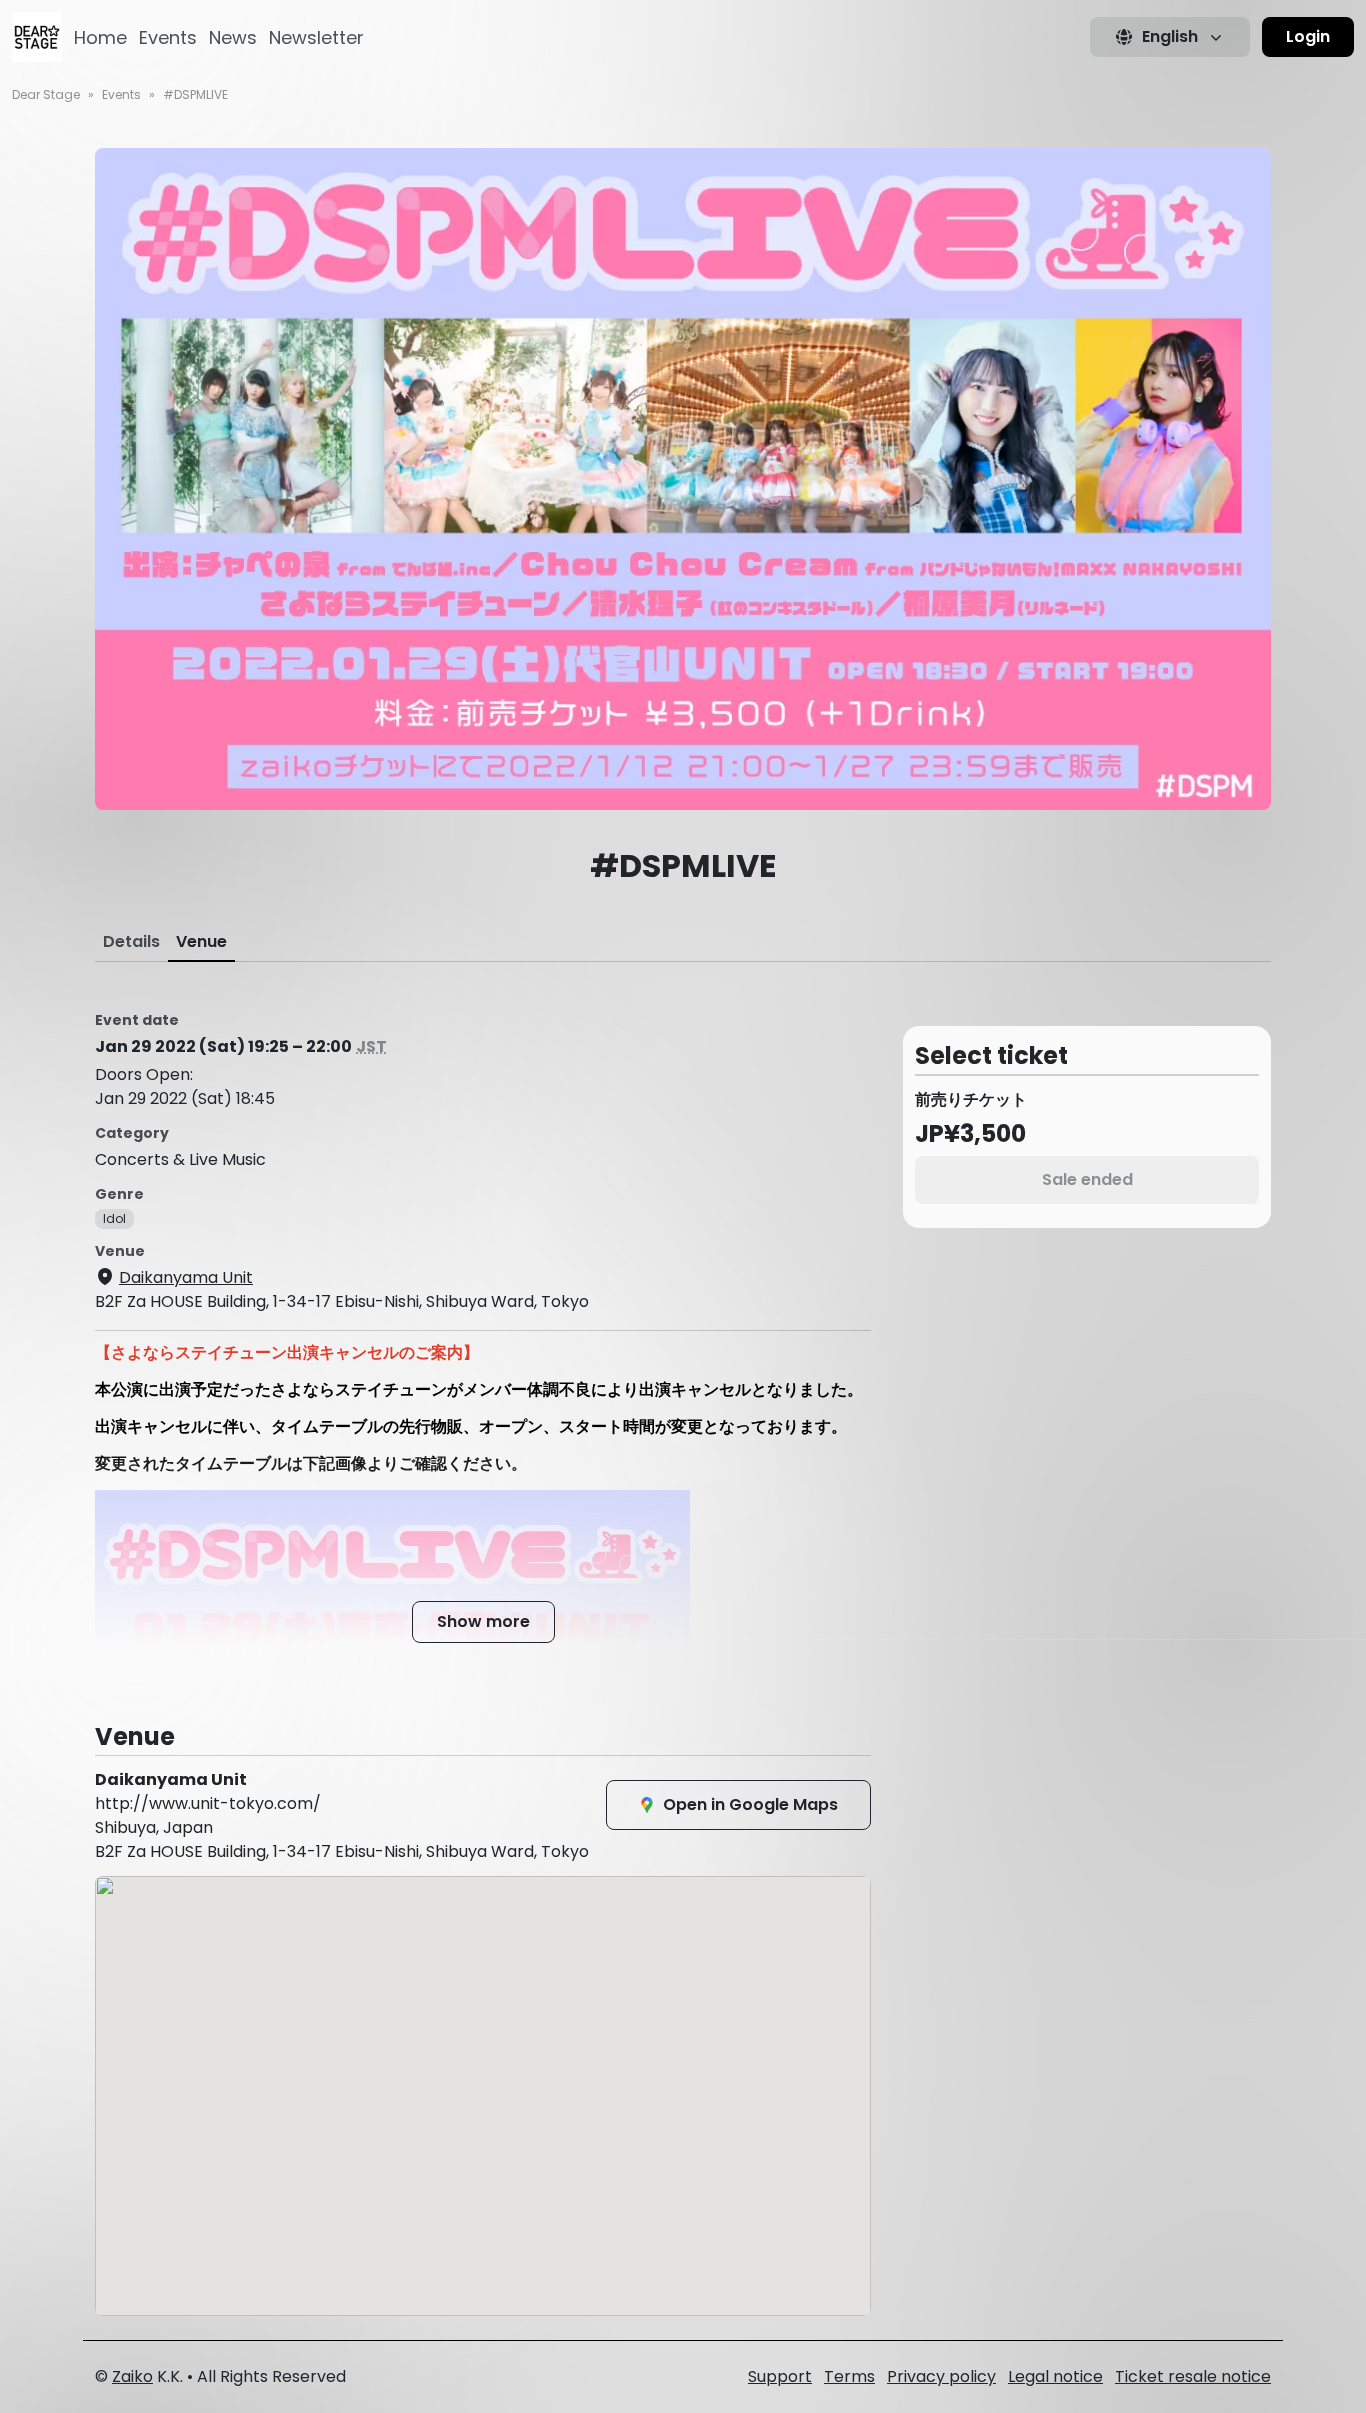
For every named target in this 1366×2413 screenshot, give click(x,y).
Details (131, 941)
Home (100, 37)
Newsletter (316, 37)
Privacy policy (941, 2376)
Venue (201, 941)
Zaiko (132, 2376)
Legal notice (1055, 2376)
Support (780, 2376)
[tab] (131, 942)
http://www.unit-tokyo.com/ (208, 1803)
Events (168, 37)
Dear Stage (46, 94)
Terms (849, 2376)
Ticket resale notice (1193, 2376)
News (233, 37)
